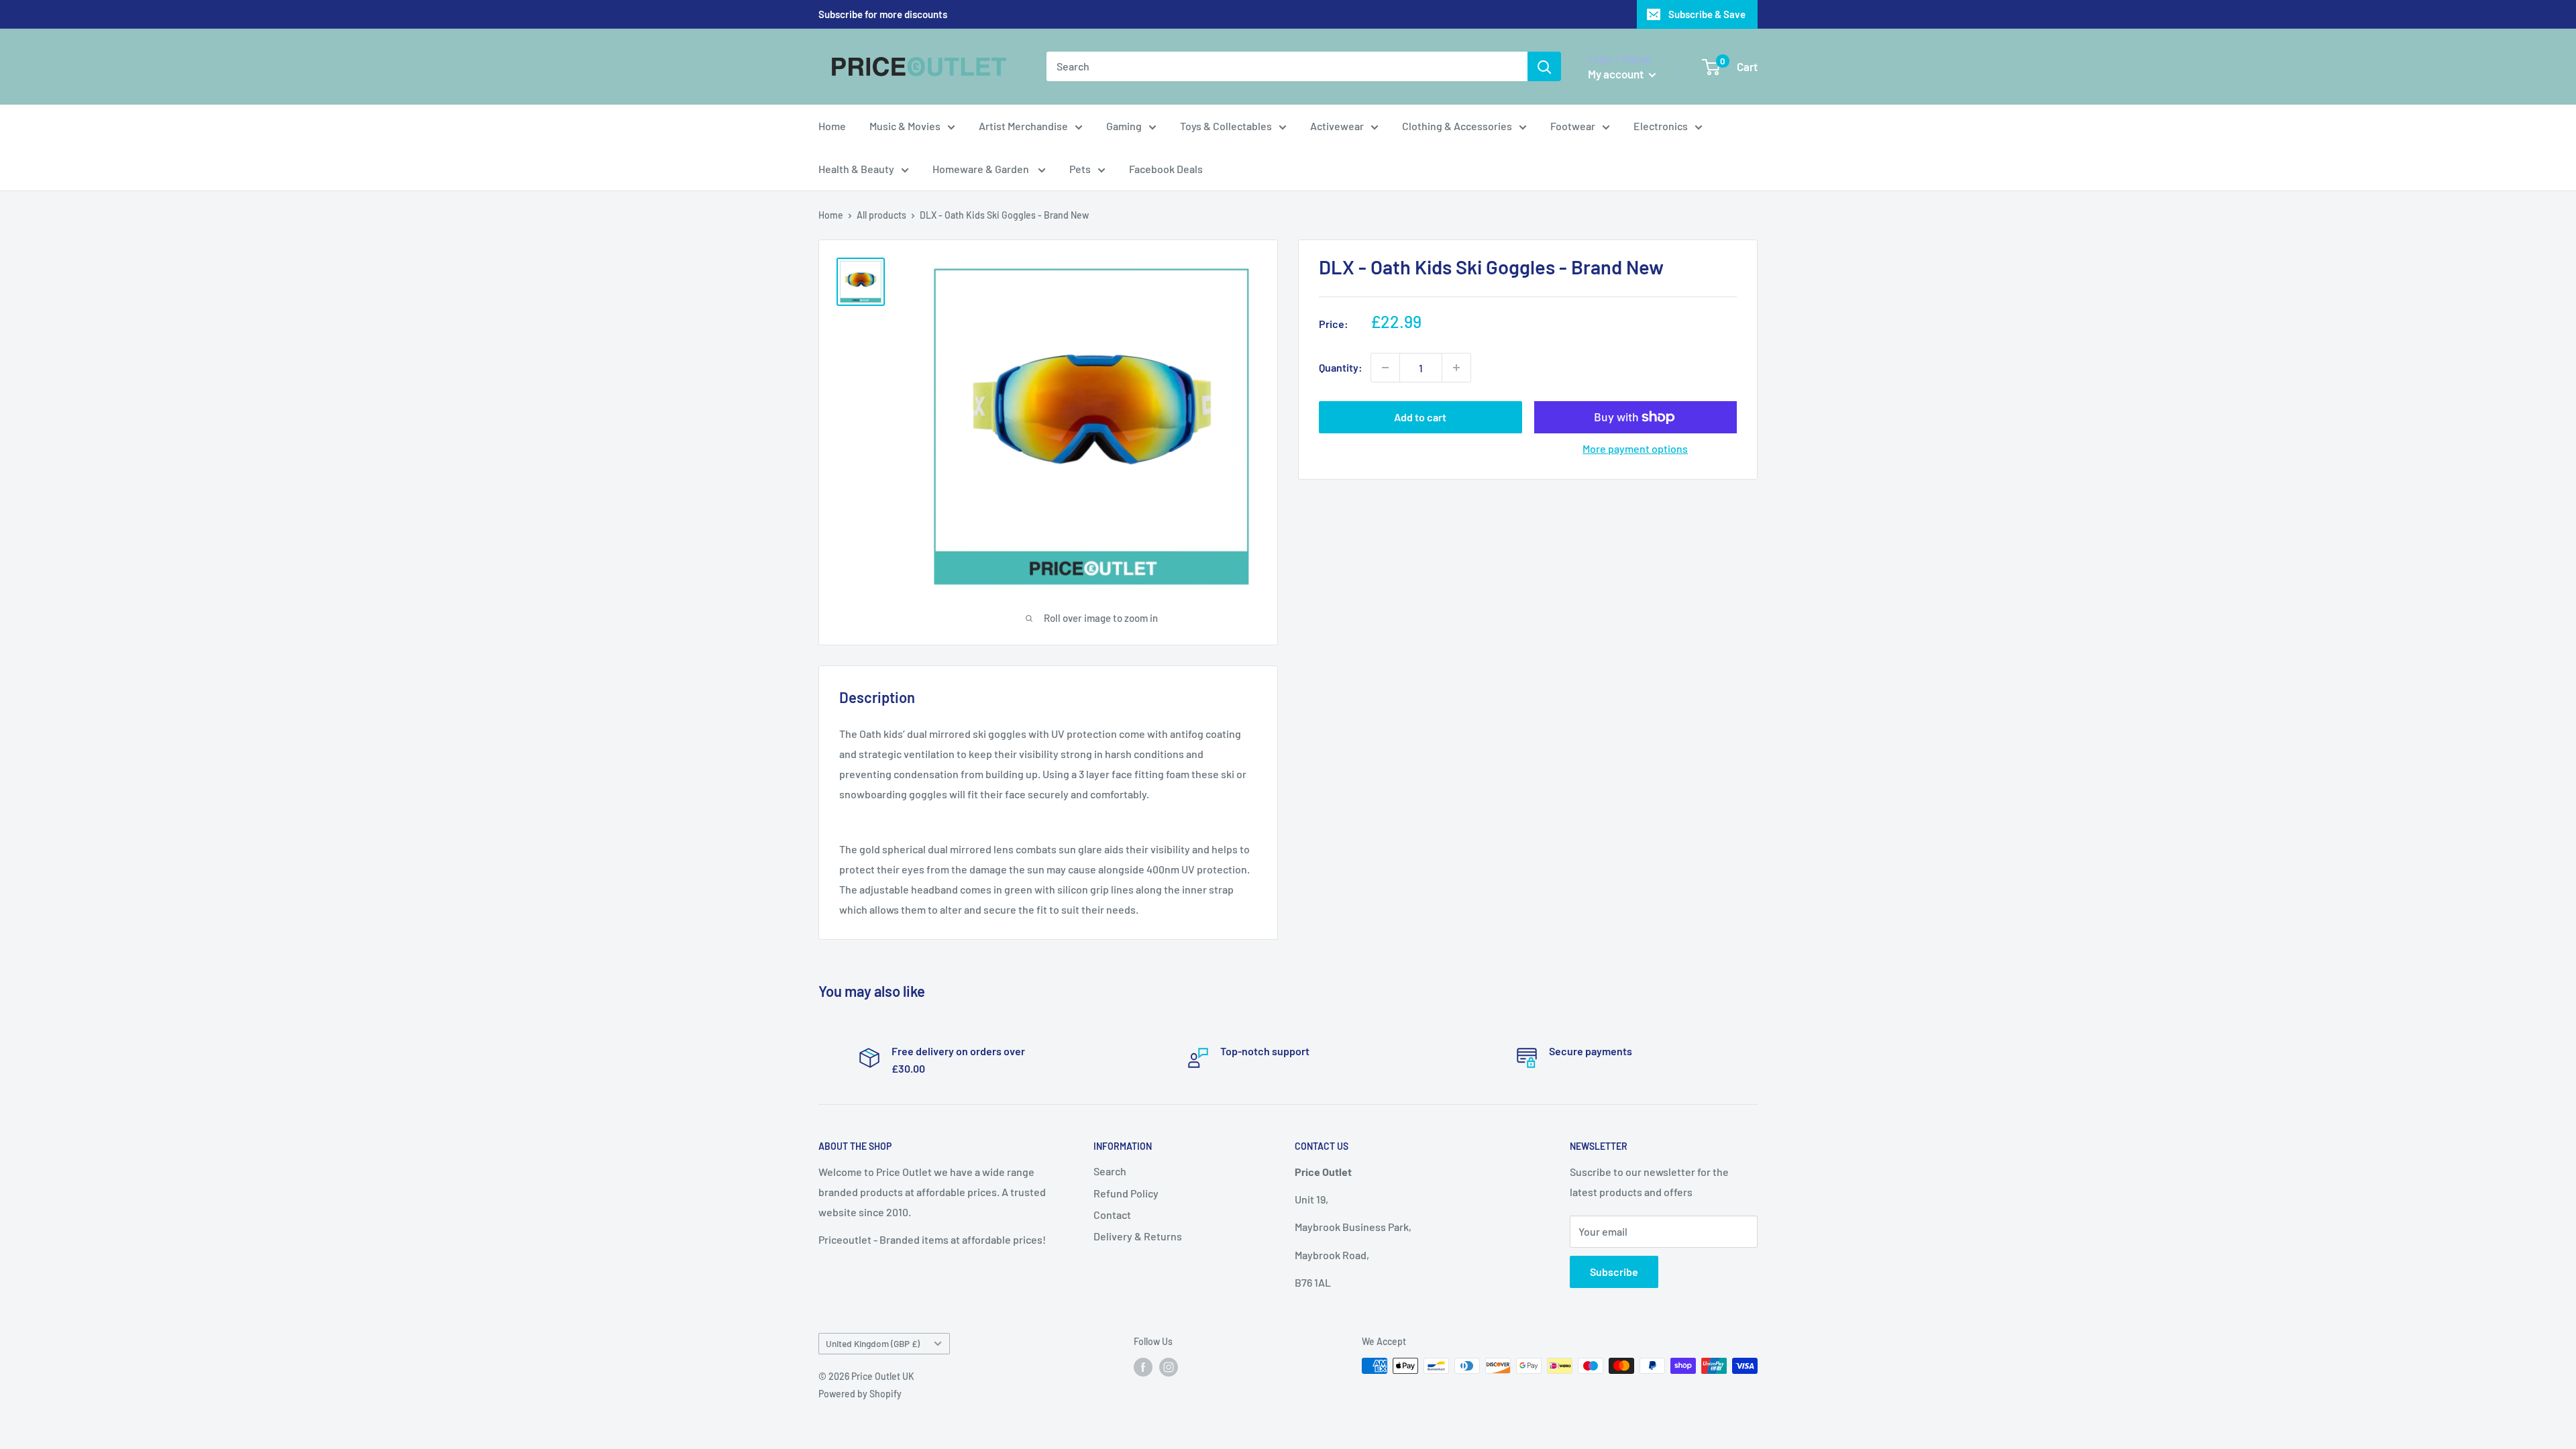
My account (1617, 74)
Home (832, 126)
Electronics (1661, 126)
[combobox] (1287, 66)
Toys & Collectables (1226, 126)
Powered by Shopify (860, 1394)
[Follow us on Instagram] (1169, 1367)
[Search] (1544, 66)
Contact (1112, 1215)
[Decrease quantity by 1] (1385, 368)
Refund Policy (1126, 1193)
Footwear (1573, 126)
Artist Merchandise (1023, 126)
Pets (1080, 169)
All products (881, 215)
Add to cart (1420, 417)
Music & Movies (905, 126)
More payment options (1635, 448)
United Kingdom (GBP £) (873, 1343)
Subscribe (1614, 1272)
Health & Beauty (856, 169)
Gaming (1124, 126)
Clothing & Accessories (1457, 126)
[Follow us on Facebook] (1143, 1367)
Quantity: (1341, 367)
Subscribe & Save (1707, 14)
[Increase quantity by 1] (1456, 368)
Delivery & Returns (1138, 1236)
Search (1110, 1171)
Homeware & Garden (982, 169)
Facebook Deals (1166, 169)
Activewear (1337, 126)
